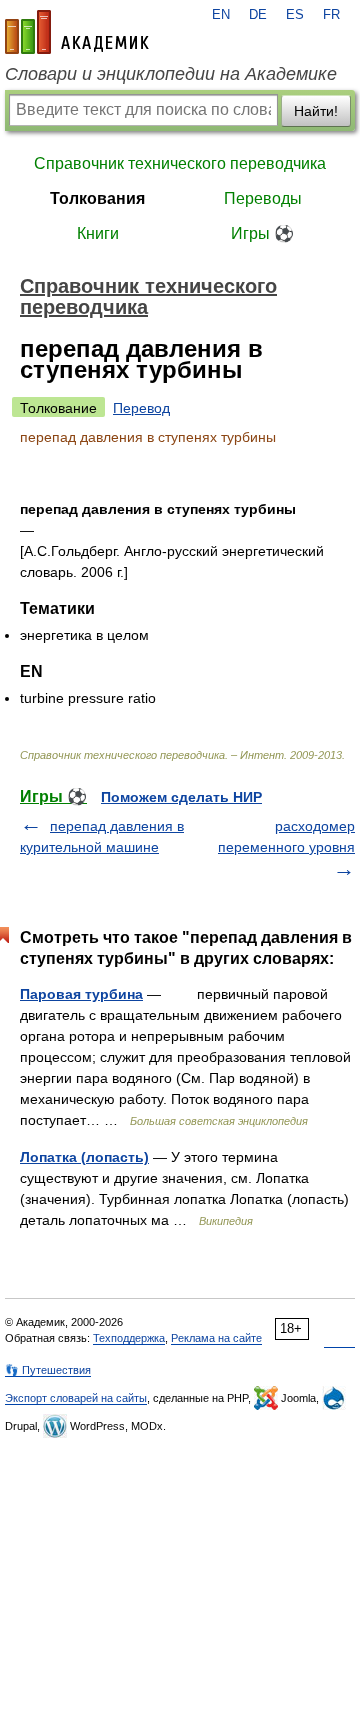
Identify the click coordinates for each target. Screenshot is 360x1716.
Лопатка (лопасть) (84, 1157)
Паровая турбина (81, 994)
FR (331, 15)
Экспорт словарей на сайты (76, 1398)
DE (258, 15)
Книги (98, 233)
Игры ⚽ (262, 233)
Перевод (141, 408)
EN (221, 15)
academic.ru (77, 32)
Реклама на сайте (216, 1338)
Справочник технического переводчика (180, 163)
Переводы (263, 198)
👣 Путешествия (48, 1370)
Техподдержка (129, 1338)
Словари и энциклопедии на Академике (171, 74)
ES (295, 15)
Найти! (316, 111)
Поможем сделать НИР (181, 797)
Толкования (97, 198)
